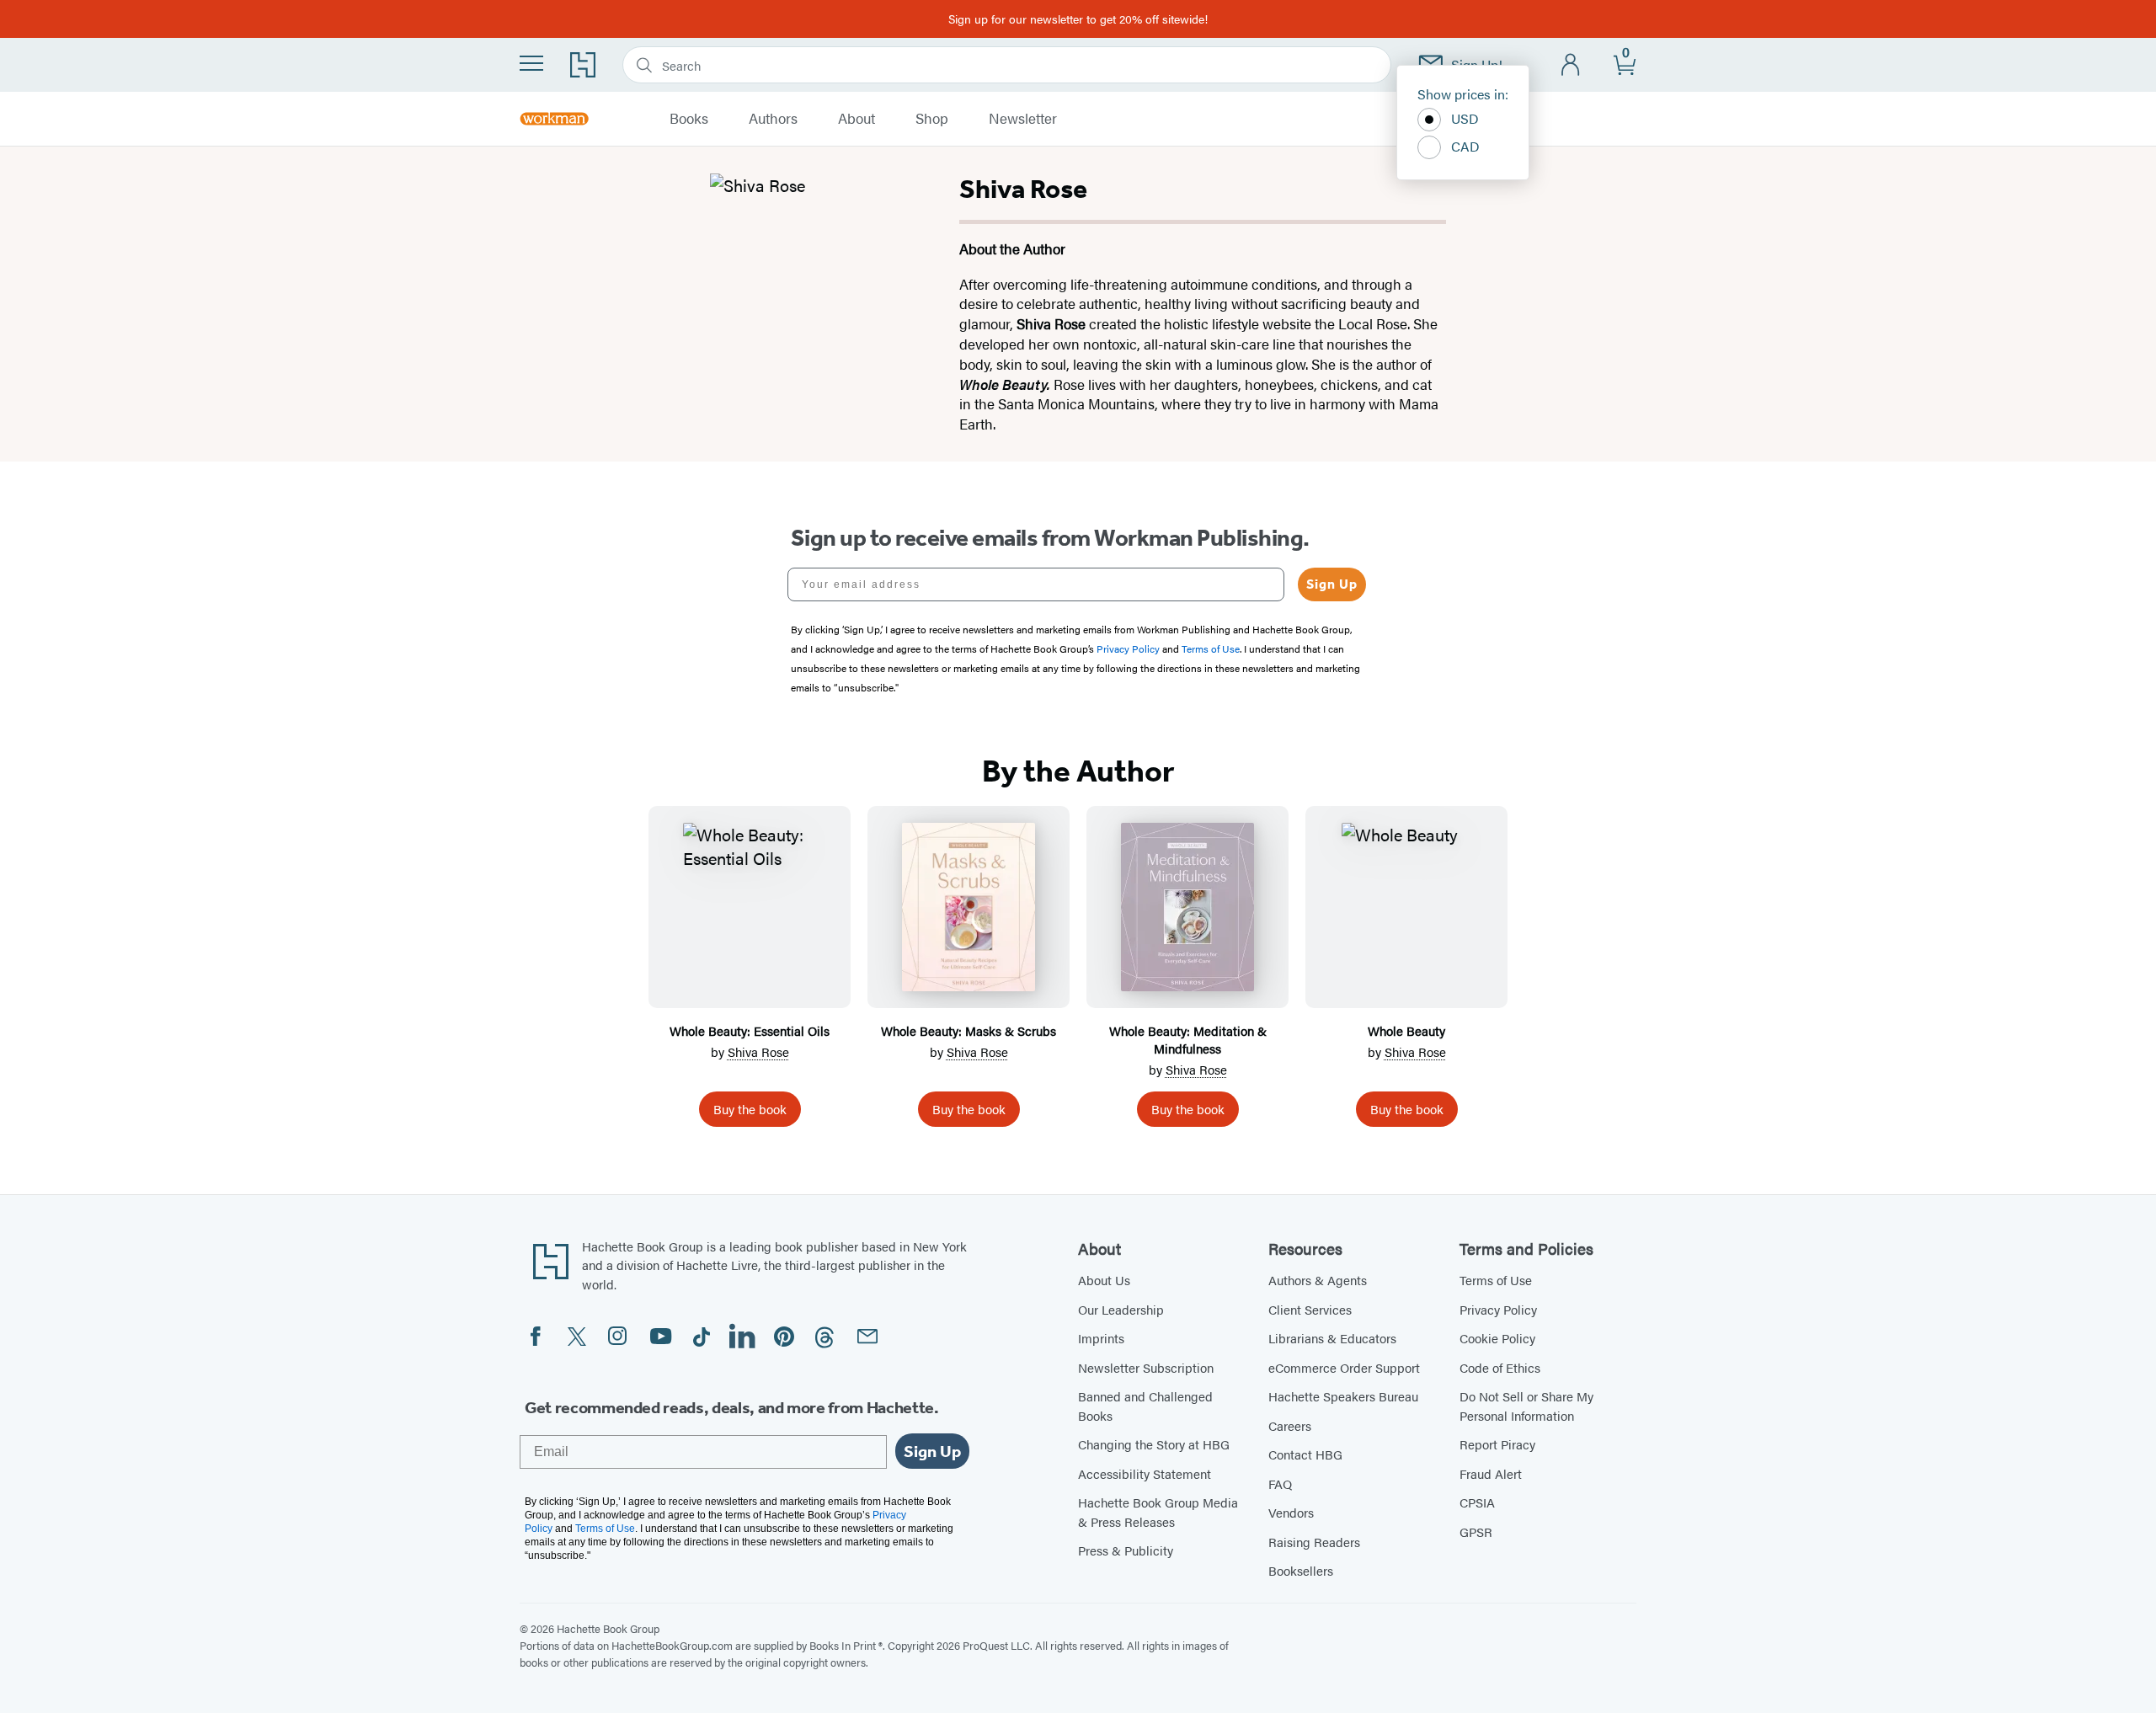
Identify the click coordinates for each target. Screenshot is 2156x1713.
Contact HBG (1305, 1454)
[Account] (1571, 65)
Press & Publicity (1126, 1550)
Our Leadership (1121, 1309)
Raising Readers (1314, 1542)
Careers (1290, 1425)
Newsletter (1023, 119)
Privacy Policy (1498, 1309)
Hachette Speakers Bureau (1343, 1396)
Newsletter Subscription (1146, 1367)
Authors (773, 119)
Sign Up (1332, 584)
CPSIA (1477, 1502)
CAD (1465, 146)
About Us (1104, 1280)
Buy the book (750, 1109)
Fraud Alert (1491, 1473)
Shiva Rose (758, 1051)
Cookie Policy (1497, 1338)
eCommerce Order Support (1344, 1367)
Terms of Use (1496, 1280)
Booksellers (1301, 1570)
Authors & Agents (1318, 1280)
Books (689, 119)
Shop (932, 119)
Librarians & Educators (1332, 1338)
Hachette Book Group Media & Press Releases (1158, 1512)
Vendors (1291, 1512)
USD (1465, 118)
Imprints (1101, 1338)
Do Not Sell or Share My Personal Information (1526, 1406)
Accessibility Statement (1145, 1473)
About (857, 119)
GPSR (1476, 1532)
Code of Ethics (1500, 1367)
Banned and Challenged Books (1145, 1406)
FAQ (1280, 1484)
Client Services (1310, 1309)
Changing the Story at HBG (1154, 1444)
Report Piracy (1497, 1444)
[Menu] (531, 63)
